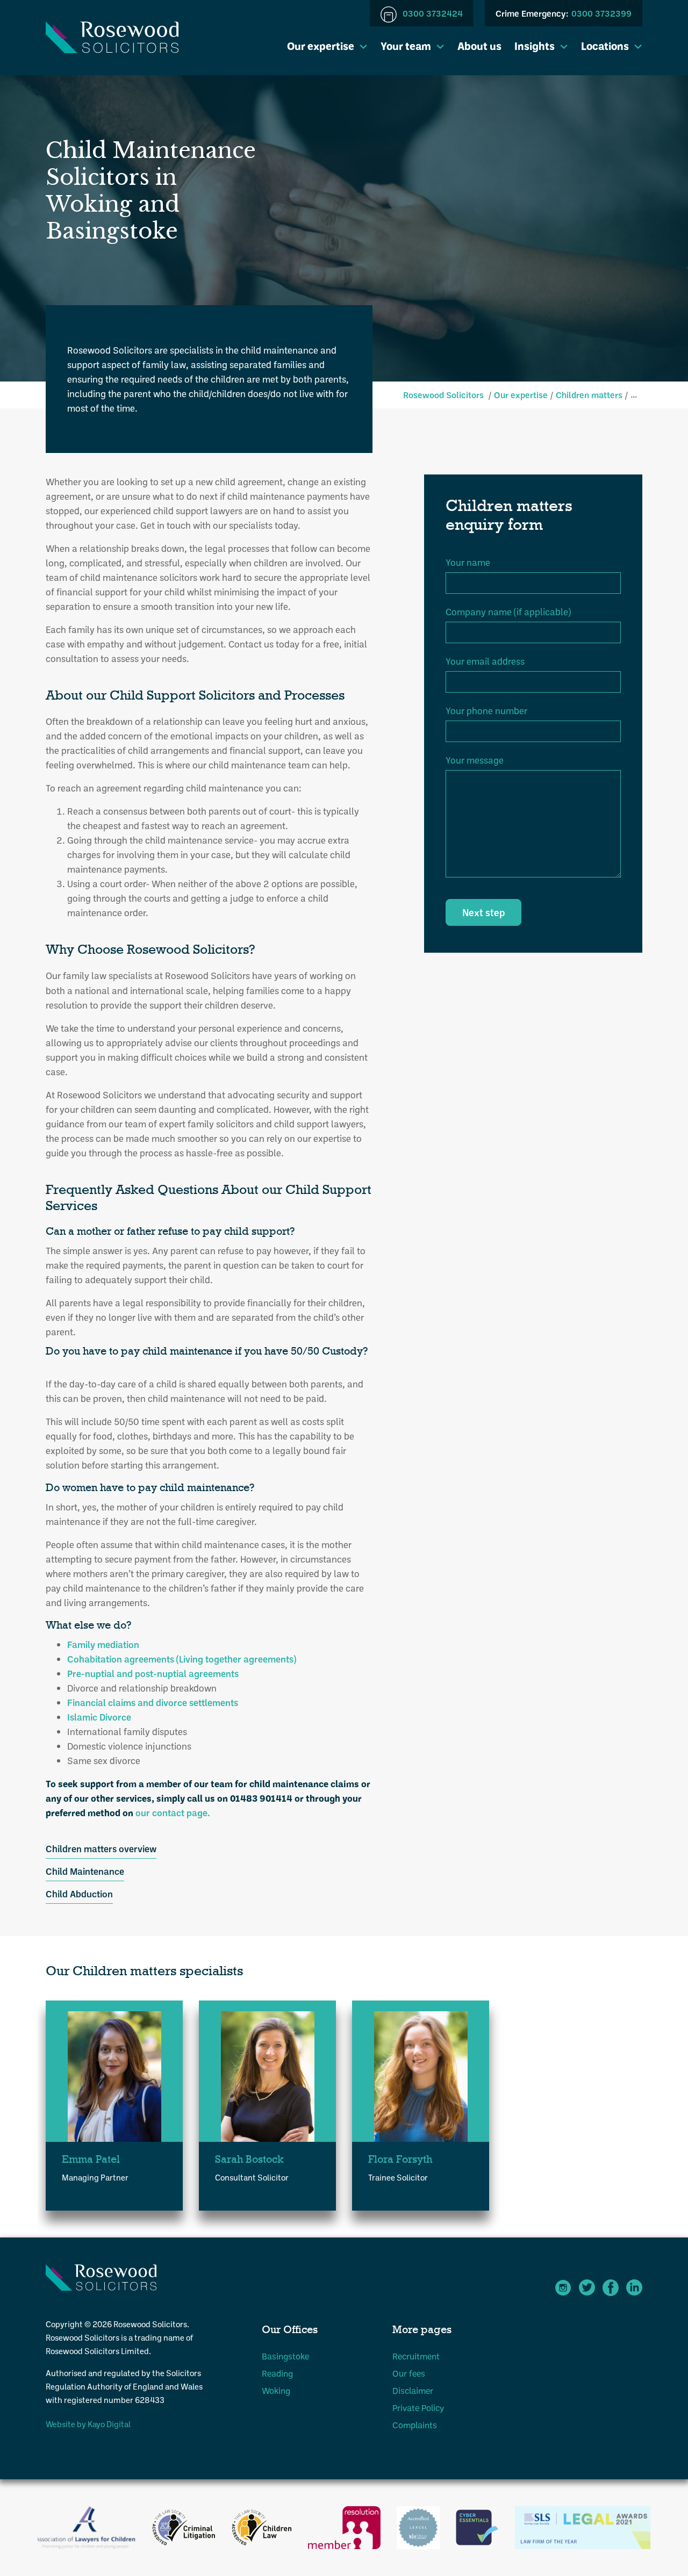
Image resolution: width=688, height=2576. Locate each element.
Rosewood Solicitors (443, 395)
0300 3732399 (564, 13)
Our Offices (290, 2330)
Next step (483, 912)
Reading (277, 2373)
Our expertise (321, 46)
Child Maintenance (85, 1871)
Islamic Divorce (99, 1717)
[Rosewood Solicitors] (112, 37)
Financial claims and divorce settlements (153, 1702)
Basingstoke (285, 2356)
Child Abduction (79, 1894)
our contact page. (174, 1812)
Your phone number (486, 710)
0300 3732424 (432, 13)
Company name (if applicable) (508, 611)
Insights (535, 46)
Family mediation (103, 1644)
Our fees (409, 2373)
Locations (605, 46)
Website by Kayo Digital (88, 2424)
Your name (468, 562)
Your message (475, 760)
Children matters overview (101, 1848)
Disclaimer (413, 2390)
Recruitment (416, 2356)
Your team (406, 46)
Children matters (589, 395)
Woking (276, 2390)
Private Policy (418, 2408)
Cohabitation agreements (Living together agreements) (182, 1659)
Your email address (485, 661)
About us (479, 46)
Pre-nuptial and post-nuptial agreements (153, 1673)
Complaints (415, 2425)
